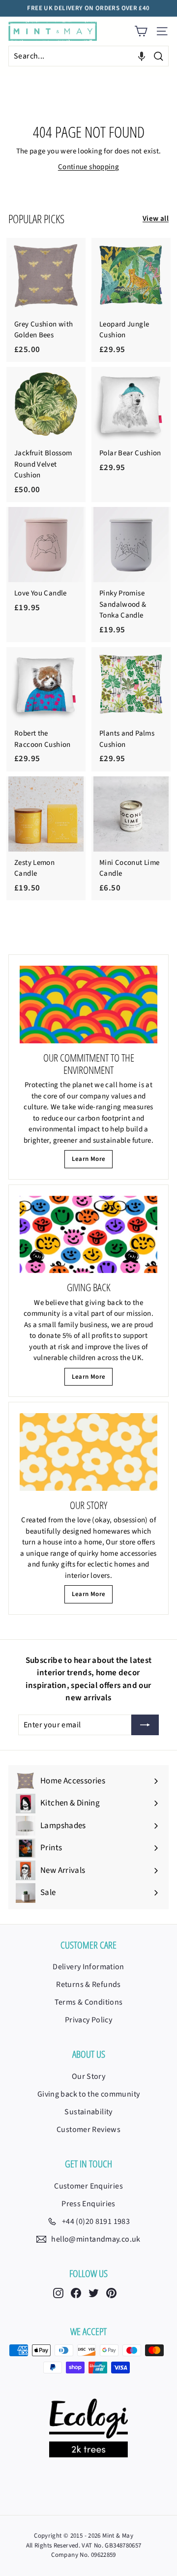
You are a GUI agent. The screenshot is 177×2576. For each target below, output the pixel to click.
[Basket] (141, 31)
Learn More (89, 1159)
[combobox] (88, 56)
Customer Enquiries (88, 2186)
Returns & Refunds (88, 1984)
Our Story (88, 2076)
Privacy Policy (88, 2020)
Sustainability (88, 2112)
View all (156, 219)
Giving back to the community (89, 2094)
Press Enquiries (88, 2204)
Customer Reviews (88, 2130)
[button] (142, 56)
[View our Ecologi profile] (88, 2428)
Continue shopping (88, 167)
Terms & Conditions (89, 2002)
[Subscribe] (145, 1725)
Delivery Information (88, 1967)
